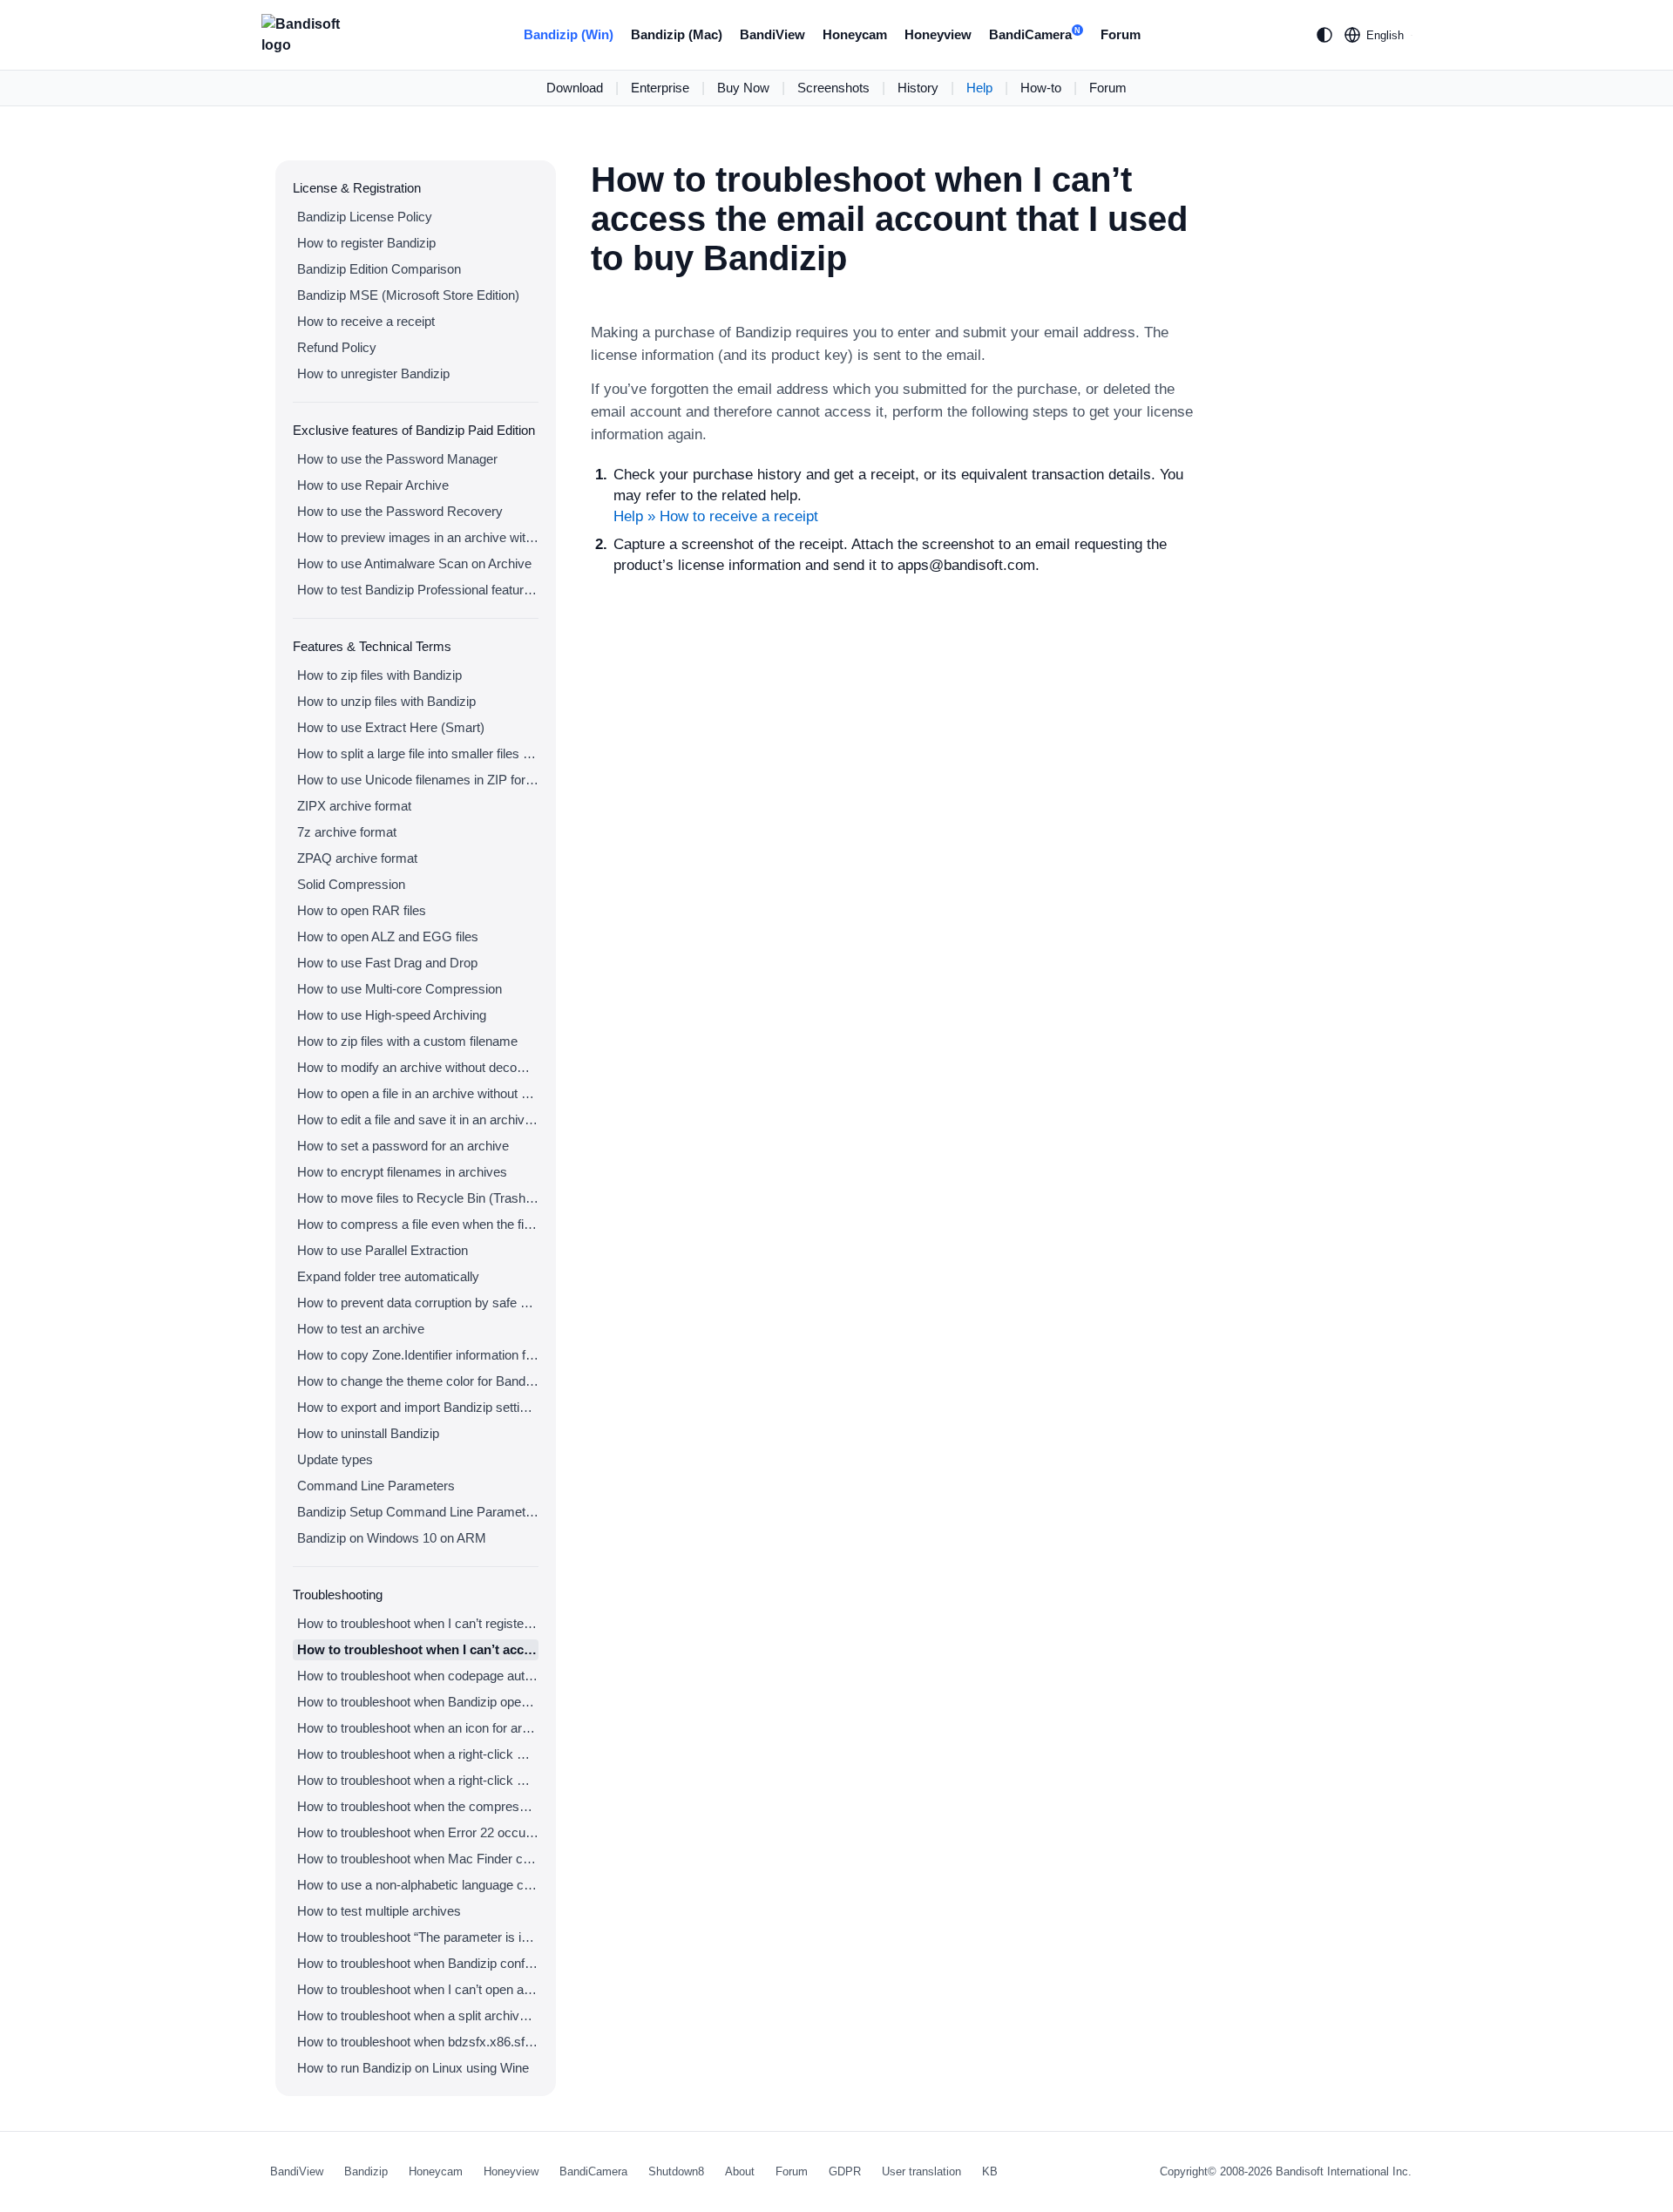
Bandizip (366, 2171)
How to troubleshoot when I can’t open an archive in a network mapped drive (418, 1989)
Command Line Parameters (376, 1486)
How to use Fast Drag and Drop (387, 963)
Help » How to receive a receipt (716, 516)
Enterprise (660, 88)
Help (979, 88)
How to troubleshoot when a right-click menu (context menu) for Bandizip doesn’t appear (418, 1754)
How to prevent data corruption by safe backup (418, 1303)
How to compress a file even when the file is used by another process (418, 1224)
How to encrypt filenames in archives (402, 1172)
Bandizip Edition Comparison (379, 269)
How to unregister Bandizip (373, 373)
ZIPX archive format (354, 806)
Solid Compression (351, 884)
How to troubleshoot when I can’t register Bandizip (418, 1623)
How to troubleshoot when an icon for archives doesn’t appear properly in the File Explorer (418, 1728)
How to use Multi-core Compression (400, 989)
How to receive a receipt (366, 321)
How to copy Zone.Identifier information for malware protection (418, 1355)
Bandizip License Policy (365, 217)
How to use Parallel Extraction (383, 1250)
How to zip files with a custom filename (407, 1041)
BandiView (772, 34)
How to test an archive (361, 1329)
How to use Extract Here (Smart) (391, 727)
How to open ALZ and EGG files (388, 936)
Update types (335, 1459)
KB (990, 2171)
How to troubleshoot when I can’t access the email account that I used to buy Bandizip (418, 1649)
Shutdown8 (676, 2171)
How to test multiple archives (379, 1911)
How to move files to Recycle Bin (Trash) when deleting (418, 1198)
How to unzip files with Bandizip (386, 701)
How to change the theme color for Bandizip (418, 1381)
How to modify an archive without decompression (418, 1067)
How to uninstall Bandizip (368, 1433)
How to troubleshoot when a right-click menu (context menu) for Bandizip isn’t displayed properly (418, 1780)
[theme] (1324, 35)
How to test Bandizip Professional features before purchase (418, 590)
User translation (921, 2171)
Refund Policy (337, 347)
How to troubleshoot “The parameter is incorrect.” (418, 1937)
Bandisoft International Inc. (1344, 2171)
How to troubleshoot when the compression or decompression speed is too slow (418, 1806)
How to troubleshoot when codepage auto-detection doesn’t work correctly (418, 1676)
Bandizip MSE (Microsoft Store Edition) (408, 295)
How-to (1041, 88)
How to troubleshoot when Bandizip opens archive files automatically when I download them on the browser (418, 1702)
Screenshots (833, 88)
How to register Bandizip (366, 243)
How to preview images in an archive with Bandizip (418, 537)
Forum (1121, 34)
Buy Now (743, 88)
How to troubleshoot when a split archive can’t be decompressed (418, 2015)
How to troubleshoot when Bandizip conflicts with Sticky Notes (418, 1963)
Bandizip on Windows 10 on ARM (392, 1538)
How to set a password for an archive (403, 1146)
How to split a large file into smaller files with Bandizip (418, 753)
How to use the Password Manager (397, 459)
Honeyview (938, 34)
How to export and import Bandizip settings (418, 1407)
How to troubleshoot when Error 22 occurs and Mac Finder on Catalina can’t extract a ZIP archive (418, 1832)
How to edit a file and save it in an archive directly (418, 1120)
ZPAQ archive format (357, 858)
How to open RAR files (362, 910)
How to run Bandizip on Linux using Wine (413, 2068)
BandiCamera (1035, 34)
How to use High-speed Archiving (392, 1015)
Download (575, 88)
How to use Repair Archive (373, 485)
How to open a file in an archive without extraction (418, 1093)
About (740, 2171)
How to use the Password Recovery (400, 511)
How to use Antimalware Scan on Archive (414, 563)
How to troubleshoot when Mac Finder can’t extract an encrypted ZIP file (418, 1859)
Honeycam (855, 34)
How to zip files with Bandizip (379, 675)
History (918, 88)
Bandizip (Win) (569, 34)
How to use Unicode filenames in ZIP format (418, 780)
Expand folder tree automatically (388, 1276)
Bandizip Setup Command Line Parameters (418, 1512)
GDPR (845, 2171)
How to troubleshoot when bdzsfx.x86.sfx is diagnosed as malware (418, 2042)
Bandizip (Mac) (677, 34)
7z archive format (347, 832)
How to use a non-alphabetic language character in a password (418, 1885)
